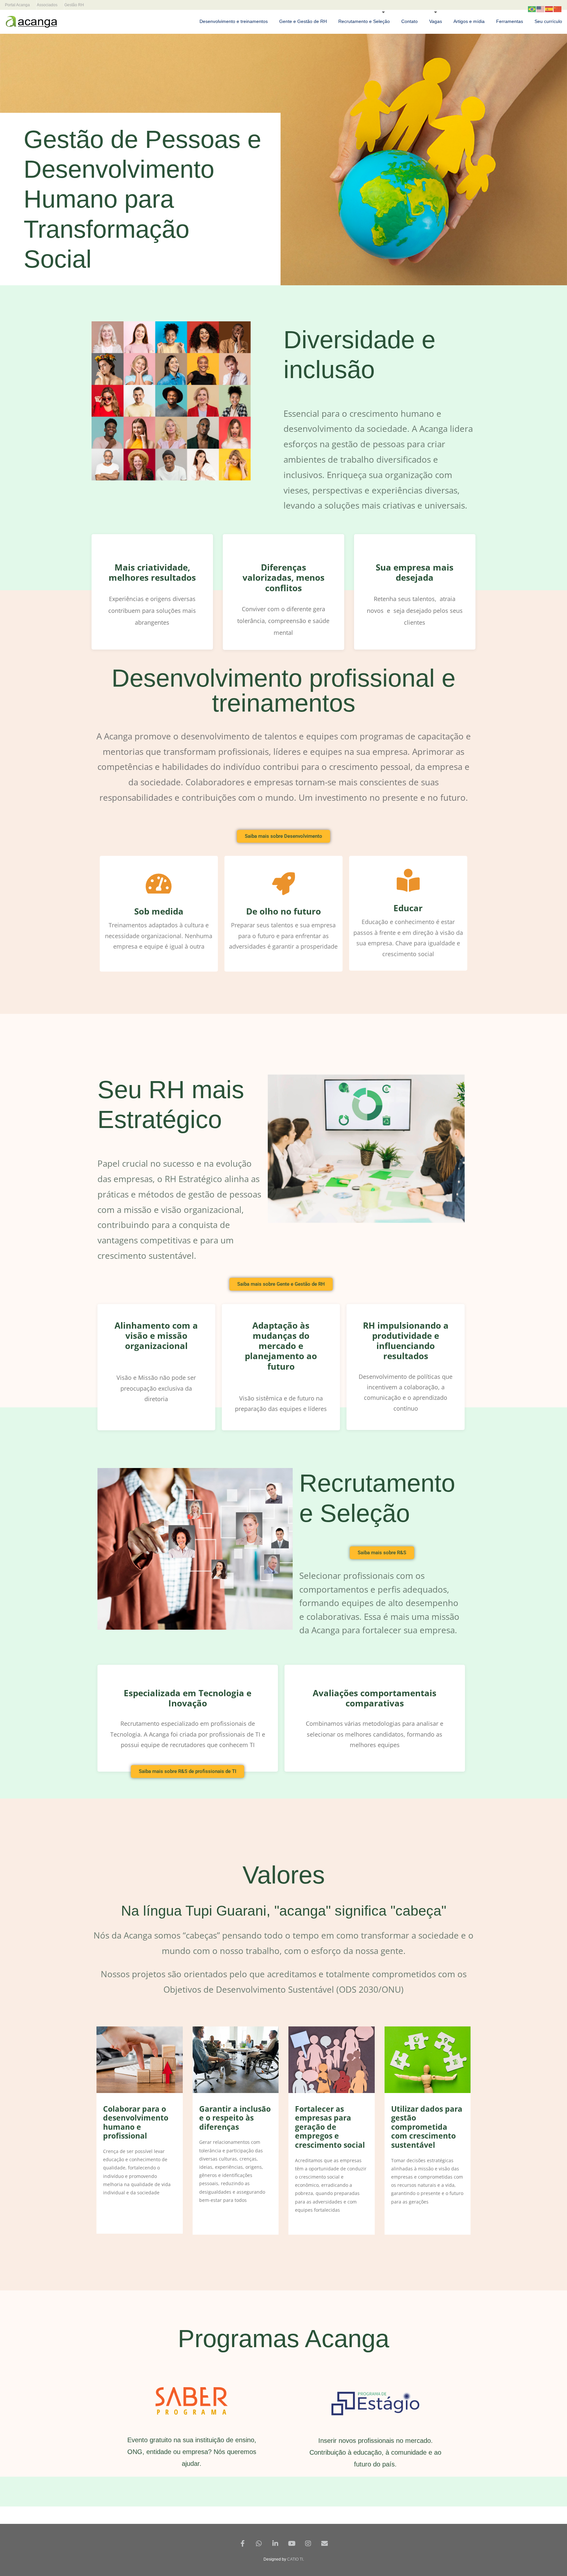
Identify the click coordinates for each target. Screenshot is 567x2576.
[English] (541, 9)
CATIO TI (295, 2559)
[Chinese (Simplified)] (558, 9)
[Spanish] (549, 9)
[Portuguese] (532, 9)
